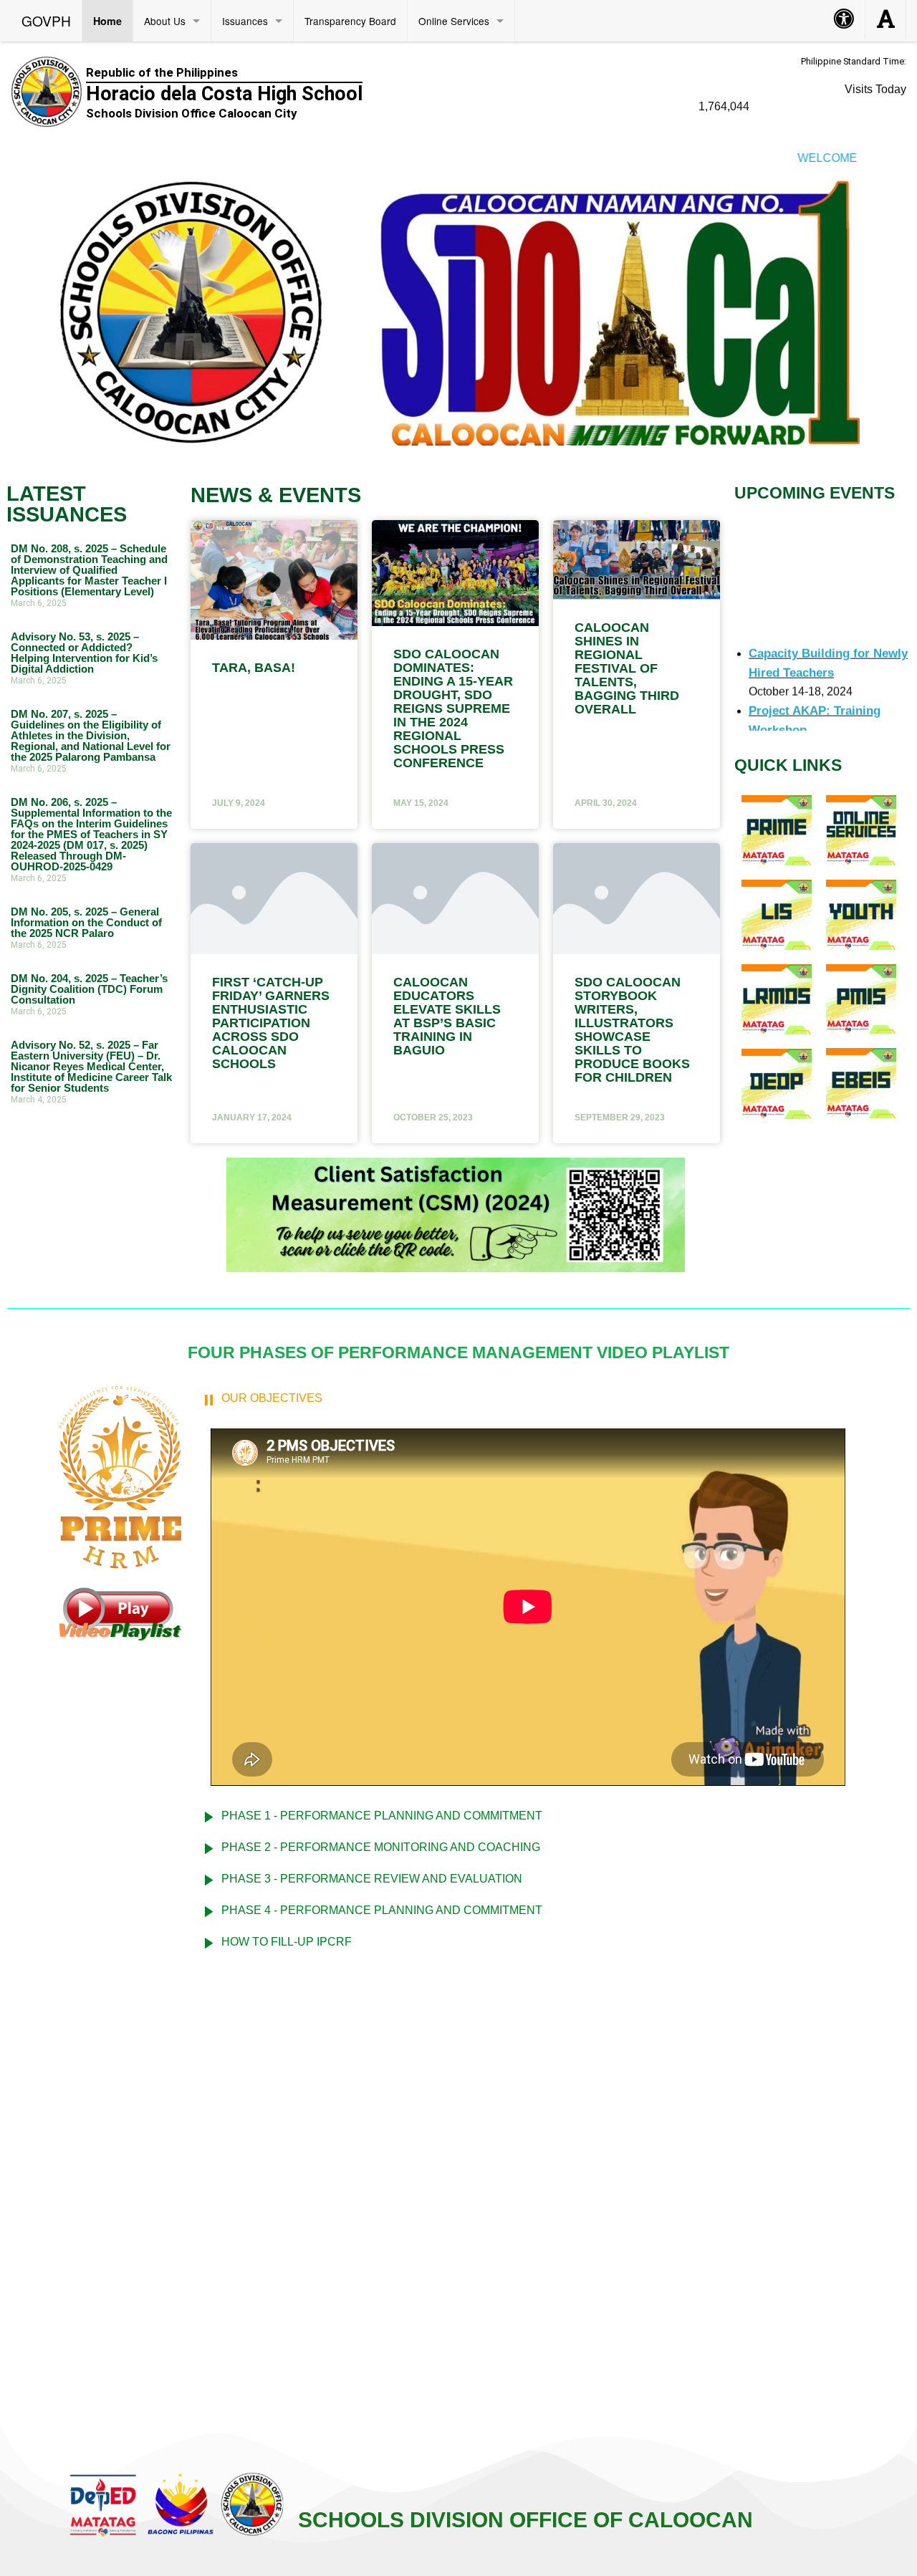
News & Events (276, 495)
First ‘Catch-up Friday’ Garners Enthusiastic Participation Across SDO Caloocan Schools (271, 1023)
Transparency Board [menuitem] (350, 21)
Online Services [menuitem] (454, 21)
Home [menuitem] (107, 21)
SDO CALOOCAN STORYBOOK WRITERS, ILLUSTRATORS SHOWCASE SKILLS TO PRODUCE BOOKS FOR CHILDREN (632, 1030)
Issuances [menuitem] (245, 21)
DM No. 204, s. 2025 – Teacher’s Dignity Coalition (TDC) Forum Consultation (89, 989)
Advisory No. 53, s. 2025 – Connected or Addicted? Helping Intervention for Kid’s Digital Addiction (84, 653)
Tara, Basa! (254, 668)
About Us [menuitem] (165, 21)
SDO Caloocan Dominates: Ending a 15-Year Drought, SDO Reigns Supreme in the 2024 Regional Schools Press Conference (453, 708)
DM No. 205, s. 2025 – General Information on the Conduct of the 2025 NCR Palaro (86, 922)
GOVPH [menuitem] (46, 20)
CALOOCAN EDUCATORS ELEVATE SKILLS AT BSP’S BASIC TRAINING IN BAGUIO (447, 1016)
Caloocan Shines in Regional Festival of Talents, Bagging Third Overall (627, 668)
